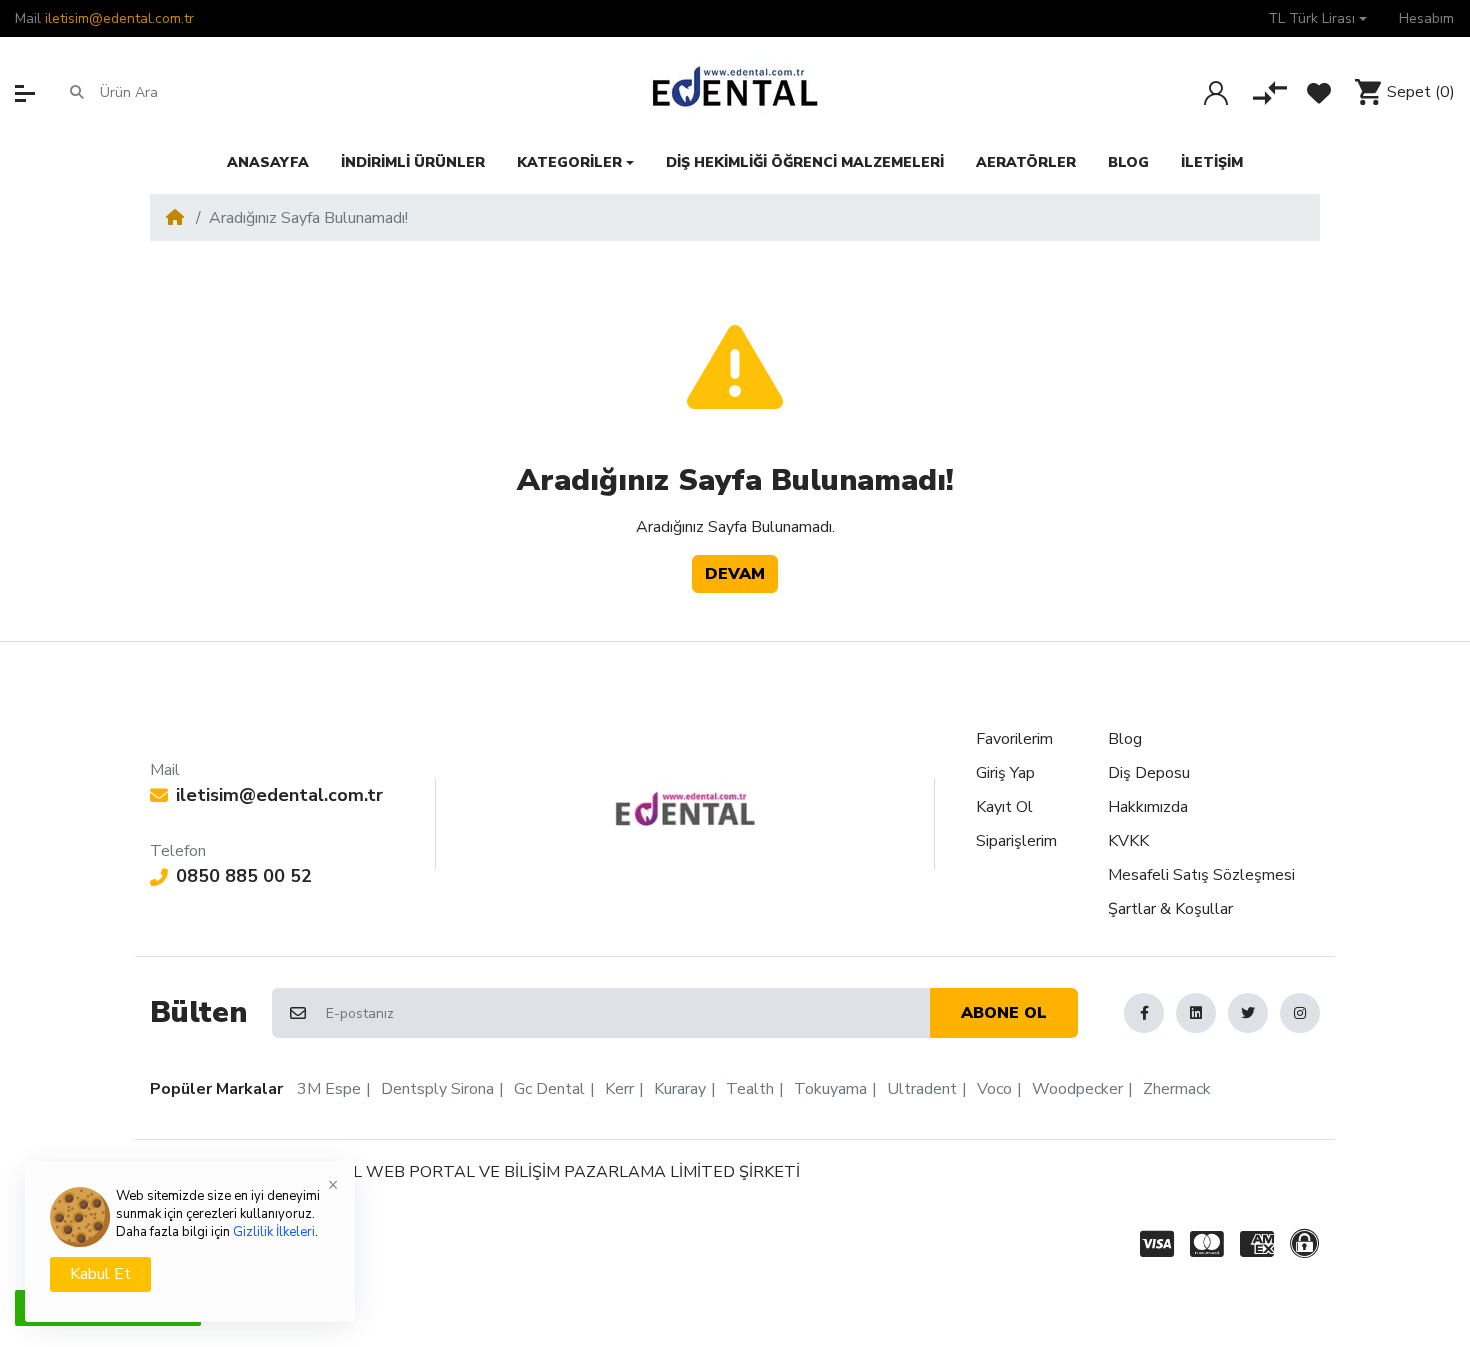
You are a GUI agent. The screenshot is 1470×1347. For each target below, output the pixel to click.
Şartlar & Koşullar (1170, 909)
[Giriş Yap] (1216, 93)
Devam (735, 574)
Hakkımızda (1148, 807)
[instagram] (1300, 1013)
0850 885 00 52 (244, 876)
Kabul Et (100, 1274)
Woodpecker (1077, 1089)
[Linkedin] (1196, 1013)
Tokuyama (830, 1089)
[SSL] (1308, 1244)
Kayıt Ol (1004, 807)
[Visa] (1153, 1244)
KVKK (1128, 841)
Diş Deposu (1149, 773)
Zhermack (1177, 1089)
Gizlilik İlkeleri (274, 1232)
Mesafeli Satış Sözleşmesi (1201, 875)
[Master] (1207, 1244)
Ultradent (922, 1089)
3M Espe (329, 1089)
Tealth (750, 1089)
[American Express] (1257, 1244)
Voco (994, 1089)
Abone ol (1004, 1013)
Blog (1125, 739)
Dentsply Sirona (437, 1089)
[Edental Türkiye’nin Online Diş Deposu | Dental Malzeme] (735, 92)
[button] (1317, 18)
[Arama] (77, 92)
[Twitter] (1248, 1013)
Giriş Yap (1005, 773)
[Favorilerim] (1319, 93)
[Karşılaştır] (1270, 93)
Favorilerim (1014, 739)
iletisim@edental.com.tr (119, 18)
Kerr (619, 1089)
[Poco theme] (685, 809)
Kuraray (680, 1089)
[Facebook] (1144, 1013)
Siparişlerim (1016, 841)
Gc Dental (549, 1089)
